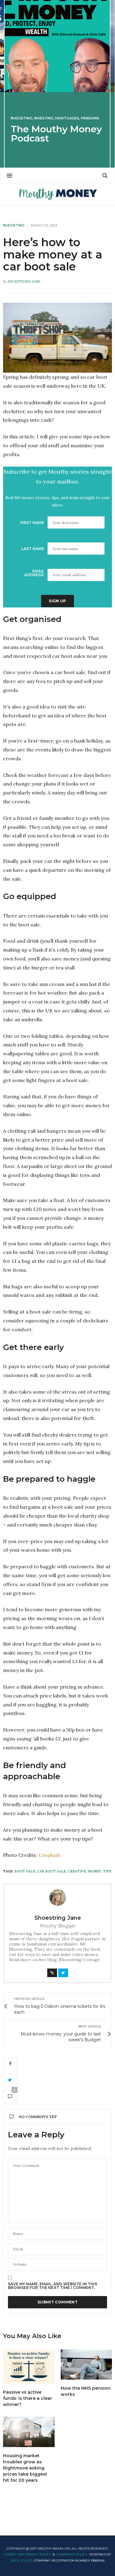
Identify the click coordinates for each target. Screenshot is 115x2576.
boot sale (25, 1871)
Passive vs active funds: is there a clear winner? (28, 2398)
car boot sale (52, 1871)
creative (77, 1871)
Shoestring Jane (24, 281)
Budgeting (21, 118)
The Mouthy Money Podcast (56, 134)
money (95, 1871)
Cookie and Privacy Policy (28, 2554)
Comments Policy (72, 2554)
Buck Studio (21, 2560)
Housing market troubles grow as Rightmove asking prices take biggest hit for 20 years (25, 2468)
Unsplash (49, 1855)
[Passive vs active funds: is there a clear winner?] (29, 2367)
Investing (44, 118)
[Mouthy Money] (57, 194)
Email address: (34, 573)
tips (107, 1871)
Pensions (90, 118)
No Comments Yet (38, 2117)
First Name (32, 523)
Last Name (33, 549)
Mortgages (67, 118)
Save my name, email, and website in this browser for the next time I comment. (53, 2286)
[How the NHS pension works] (86, 2365)
